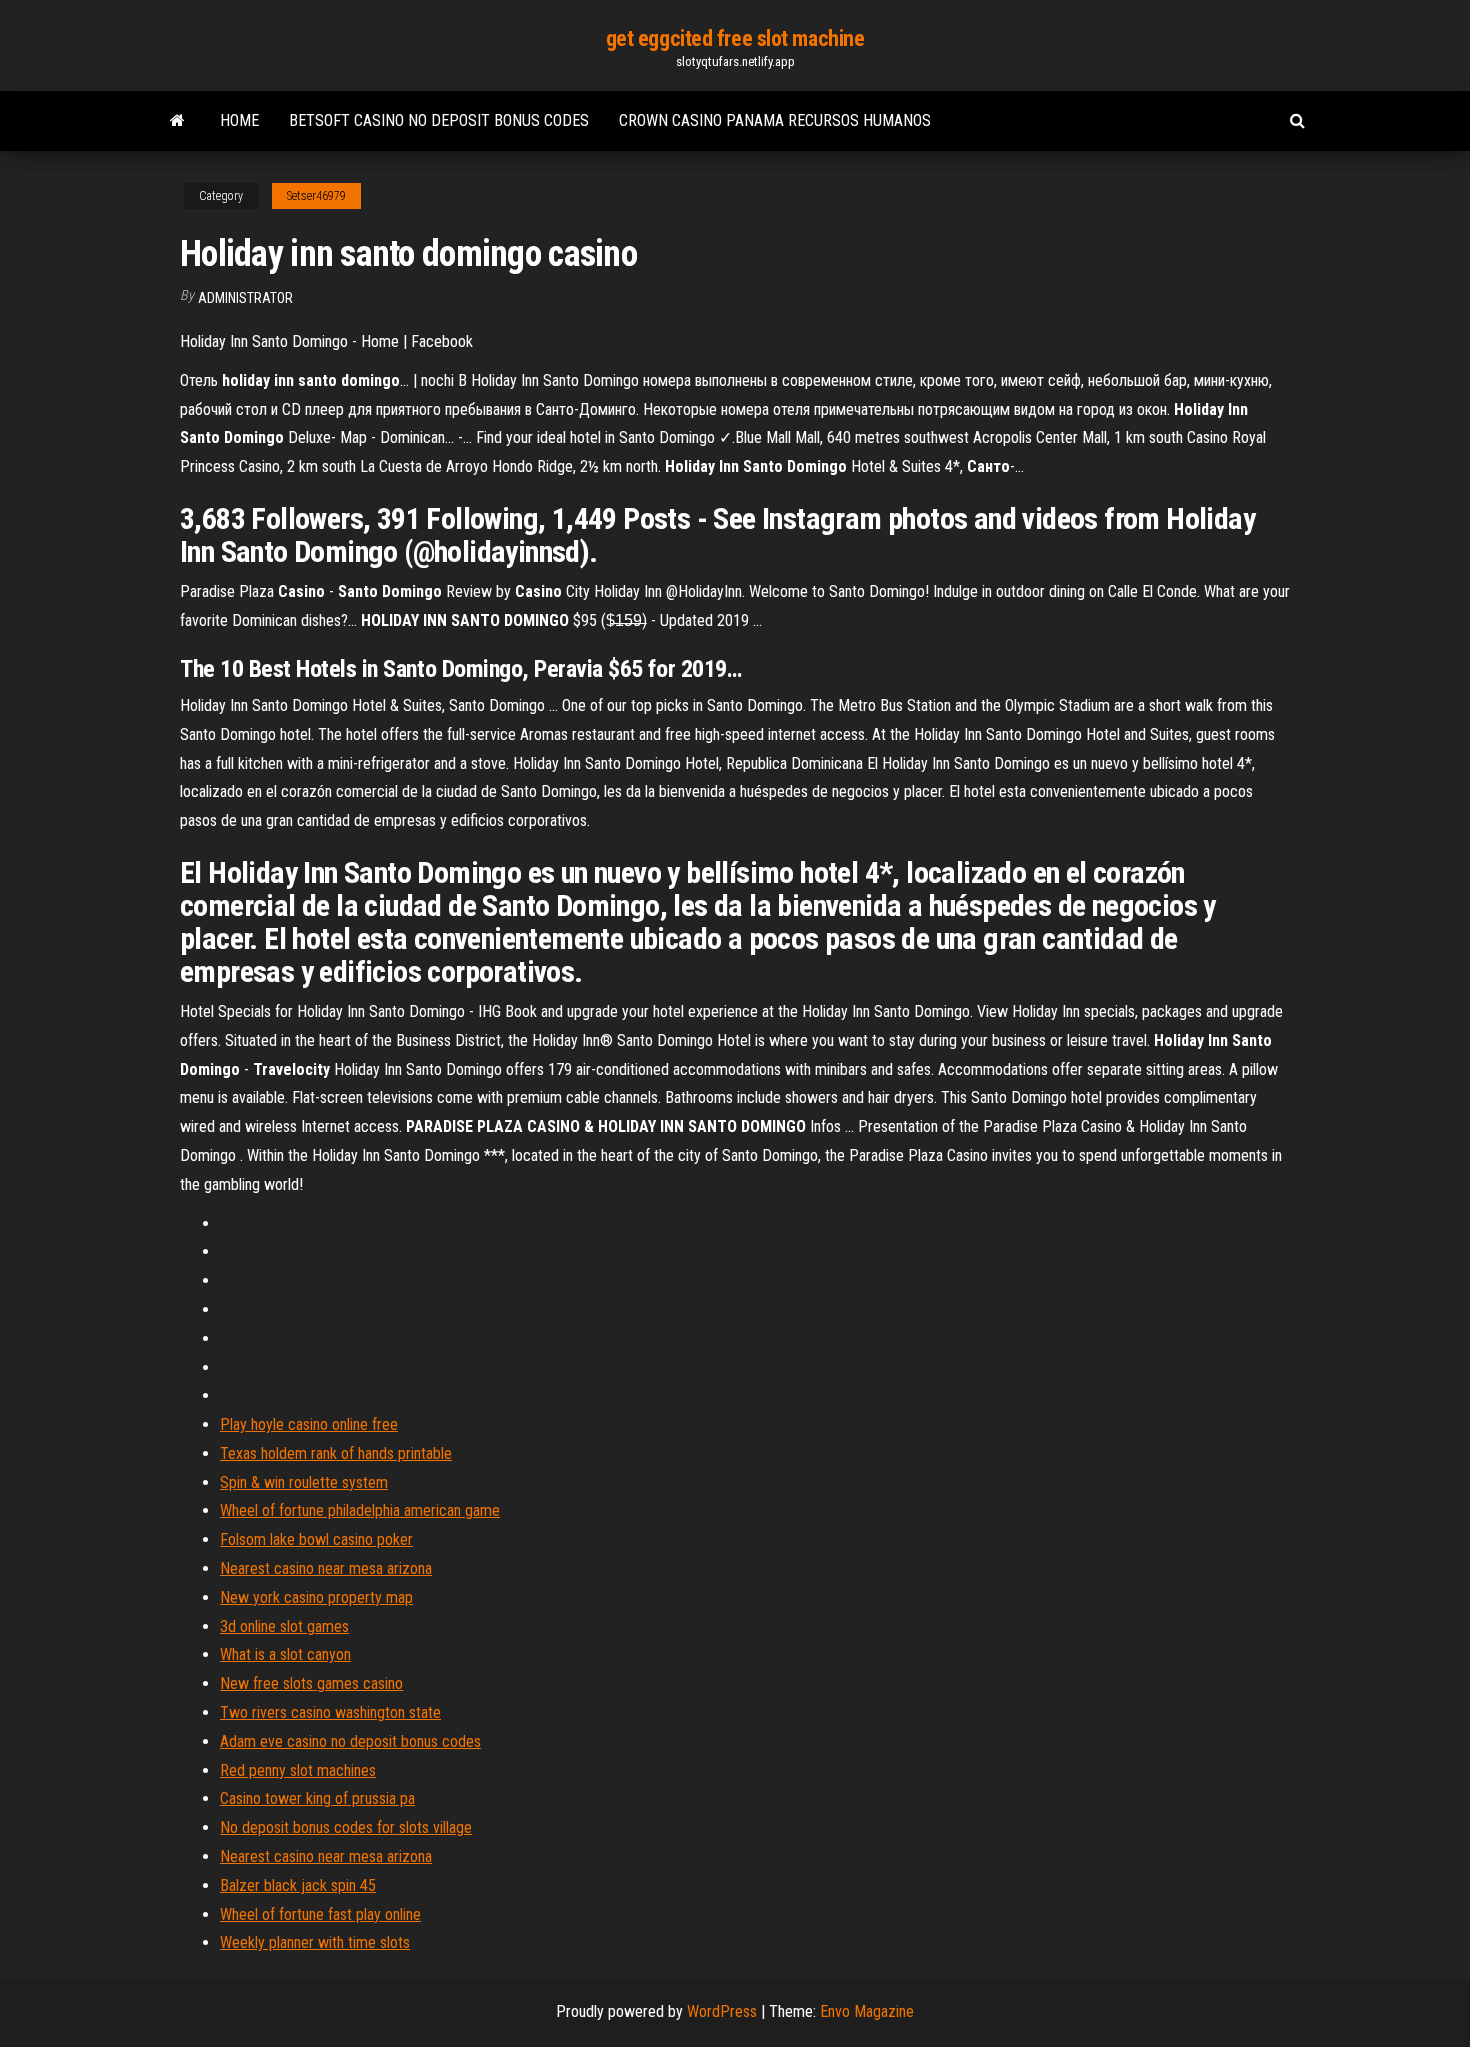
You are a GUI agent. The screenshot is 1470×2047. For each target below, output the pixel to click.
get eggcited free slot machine (735, 38)
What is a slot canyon (285, 1654)
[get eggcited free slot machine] (177, 121)
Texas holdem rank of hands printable (336, 1453)
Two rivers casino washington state (330, 1712)
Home (239, 120)
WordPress (722, 2011)
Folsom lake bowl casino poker (316, 1539)
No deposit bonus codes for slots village (346, 1827)
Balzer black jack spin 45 (298, 1885)
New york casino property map (316, 1597)
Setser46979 (316, 196)
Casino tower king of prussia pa (317, 1798)
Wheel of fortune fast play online (320, 1914)
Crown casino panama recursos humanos (775, 120)
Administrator (245, 298)
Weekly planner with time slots (315, 1942)
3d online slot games (284, 1626)
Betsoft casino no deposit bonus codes (439, 120)
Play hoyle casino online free (309, 1424)
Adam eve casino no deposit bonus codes (350, 1741)
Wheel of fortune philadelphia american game (360, 1510)
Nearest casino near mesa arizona (326, 1568)
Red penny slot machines (298, 1770)
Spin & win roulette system (304, 1482)
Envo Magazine (867, 2011)
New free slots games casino (311, 1683)
